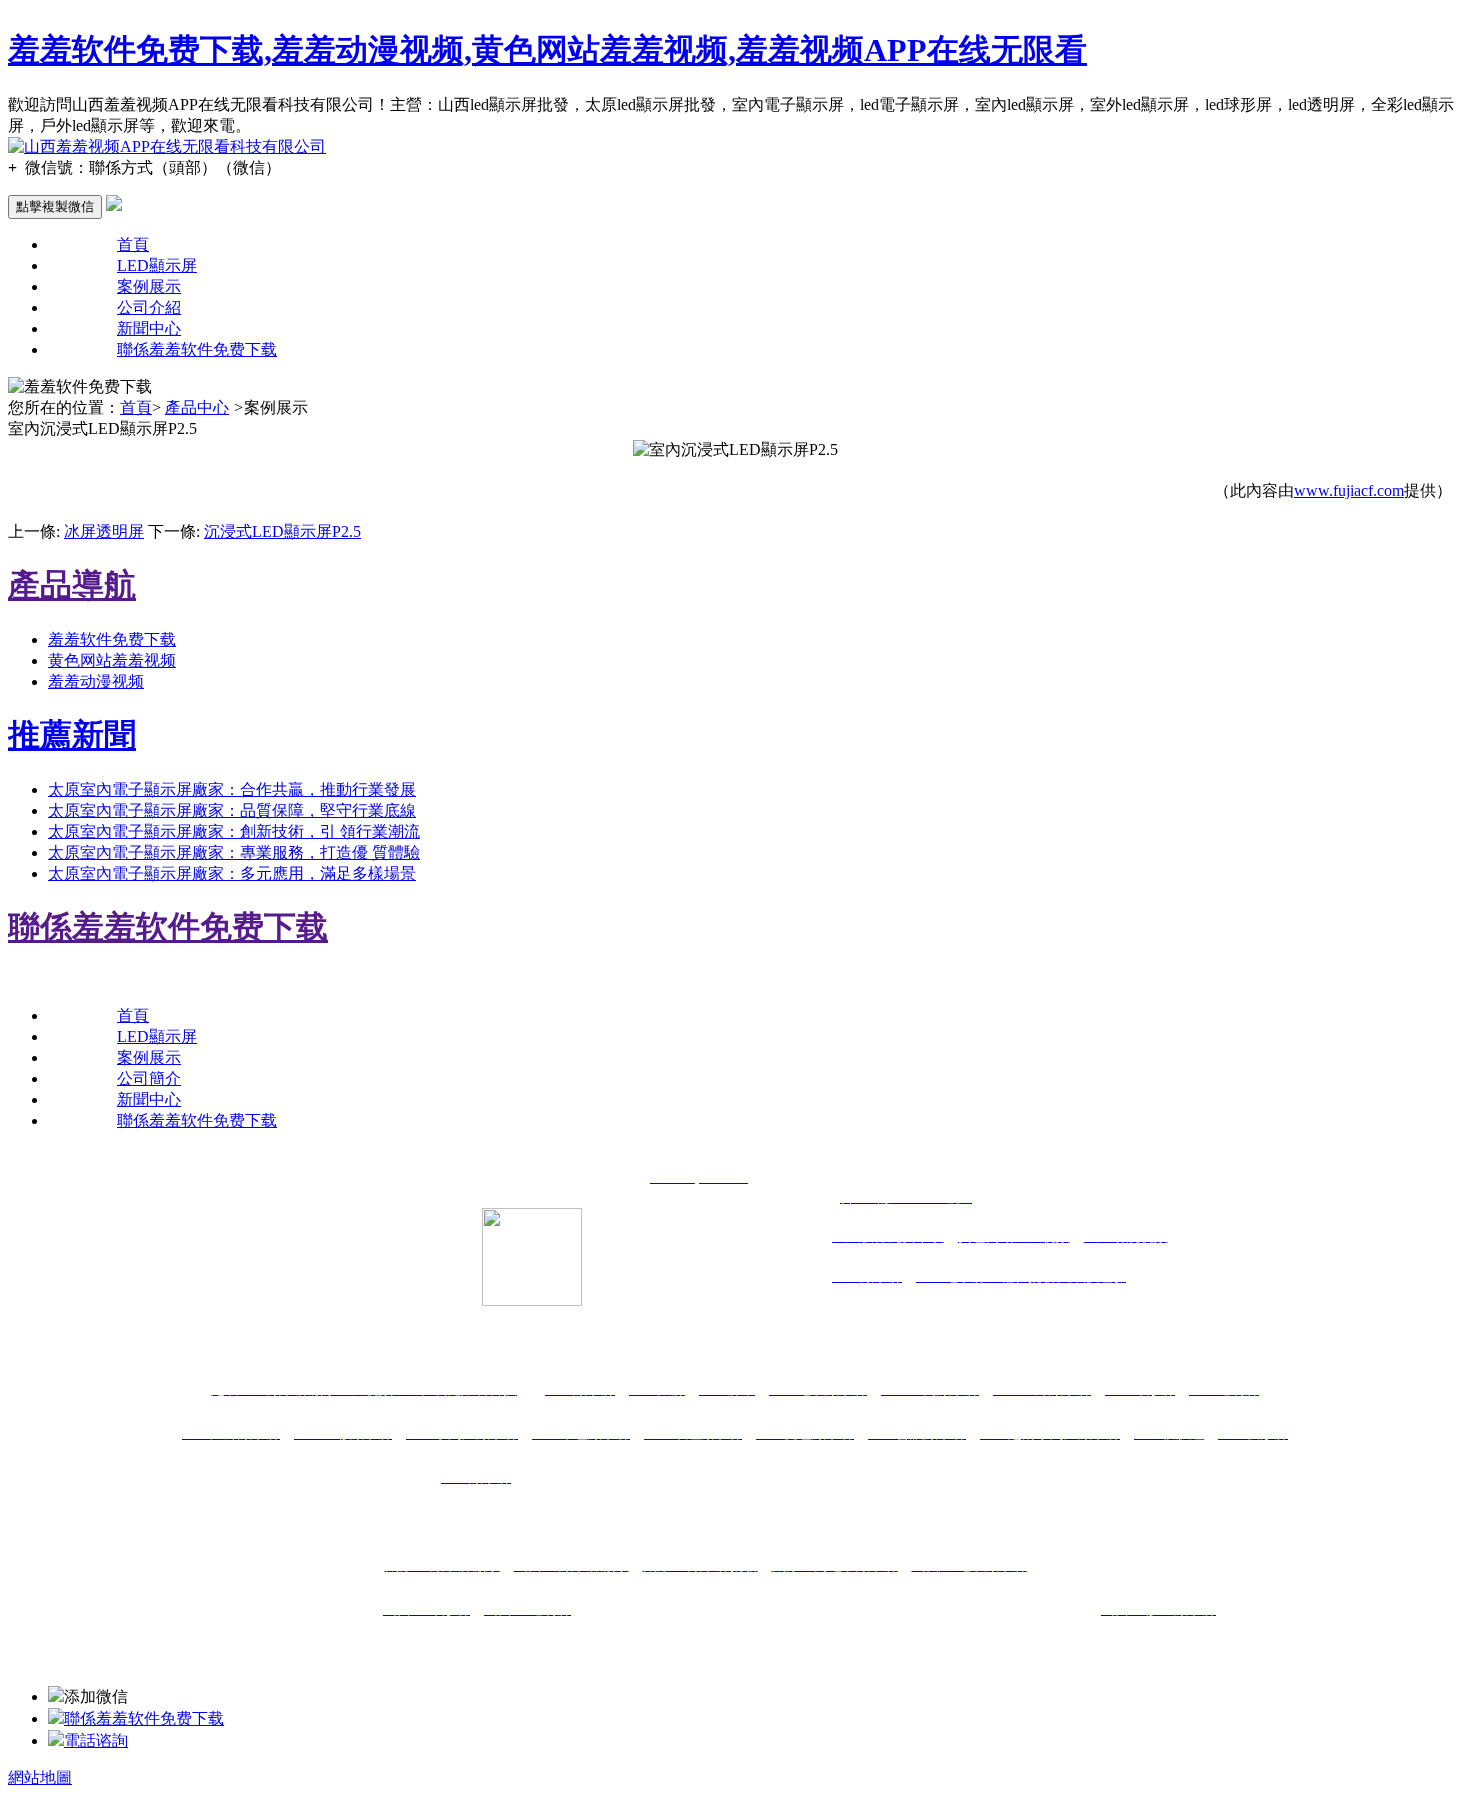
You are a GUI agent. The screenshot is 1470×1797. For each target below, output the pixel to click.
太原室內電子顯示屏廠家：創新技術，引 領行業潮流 (234, 831)
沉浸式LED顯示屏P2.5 (282, 531)
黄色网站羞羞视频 (112, 660)
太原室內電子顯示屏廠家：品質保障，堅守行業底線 (232, 810)
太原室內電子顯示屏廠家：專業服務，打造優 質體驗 (234, 852)
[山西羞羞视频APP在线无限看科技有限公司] (167, 146)
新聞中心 (149, 328)
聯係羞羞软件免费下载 (197, 349)
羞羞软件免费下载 (112, 639)
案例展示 (149, 286)
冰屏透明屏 (104, 531)
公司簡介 (149, 1078)
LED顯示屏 (157, 265)
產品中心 (197, 407)
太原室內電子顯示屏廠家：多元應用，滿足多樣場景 (232, 873)
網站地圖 (40, 1777)
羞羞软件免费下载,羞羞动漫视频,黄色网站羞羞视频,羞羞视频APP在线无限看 (547, 50)
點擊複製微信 (55, 206)
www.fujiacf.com (1349, 490)
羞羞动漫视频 (96, 681)
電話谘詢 (96, 1740)
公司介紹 (149, 307)
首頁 (133, 244)
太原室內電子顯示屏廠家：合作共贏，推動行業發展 (232, 789)
